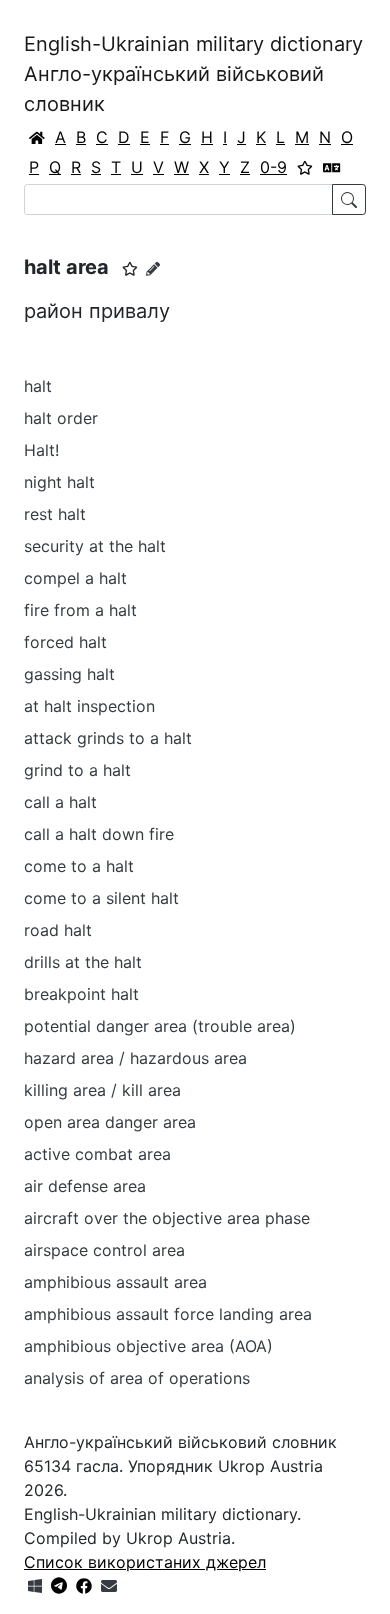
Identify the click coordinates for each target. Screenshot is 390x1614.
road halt (58, 930)
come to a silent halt (101, 898)
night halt (59, 482)
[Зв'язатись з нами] (109, 1586)
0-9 (273, 167)
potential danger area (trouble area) (160, 1026)
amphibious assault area (115, 1282)
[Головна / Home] (37, 137)
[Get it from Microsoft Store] (35, 1586)
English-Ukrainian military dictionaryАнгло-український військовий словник (193, 74)
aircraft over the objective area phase (167, 1218)
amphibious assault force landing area (168, 1314)
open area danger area (110, 1122)
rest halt (55, 514)
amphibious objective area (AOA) (148, 1346)
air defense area (85, 1186)
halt (38, 386)
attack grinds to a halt (108, 738)
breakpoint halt (81, 994)
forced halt (65, 642)
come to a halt (79, 866)
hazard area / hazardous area (135, 1058)
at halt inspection (89, 706)
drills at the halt (83, 962)
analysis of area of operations (137, 1378)
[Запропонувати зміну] (153, 268)
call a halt (60, 802)
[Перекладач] (332, 167)
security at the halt (95, 546)
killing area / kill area (102, 1090)
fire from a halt (80, 610)
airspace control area (104, 1250)
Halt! (41, 450)
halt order (61, 418)
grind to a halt (77, 770)
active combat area (97, 1154)
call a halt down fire (99, 834)
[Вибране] (305, 167)
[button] (130, 269)
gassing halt (69, 674)
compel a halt (75, 578)
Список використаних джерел (145, 1562)
